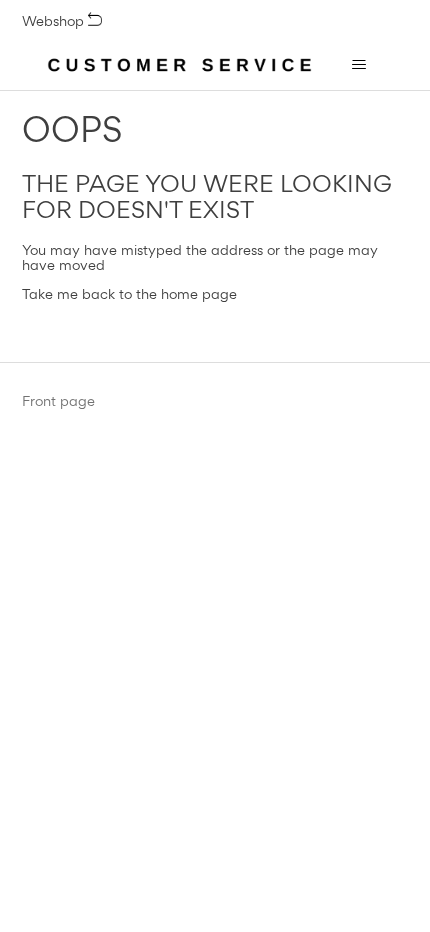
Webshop (55, 20)
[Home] (180, 65)
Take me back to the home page (129, 293)
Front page (58, 401)
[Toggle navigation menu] (358, 65)
